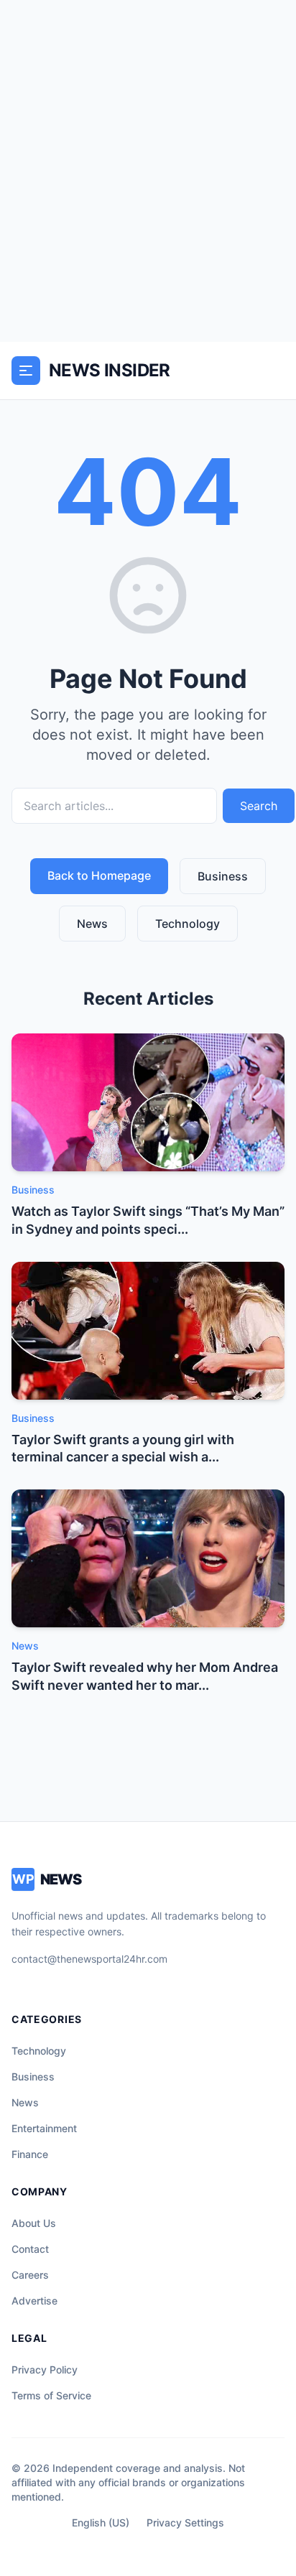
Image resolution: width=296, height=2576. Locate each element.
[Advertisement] (148, 171)
